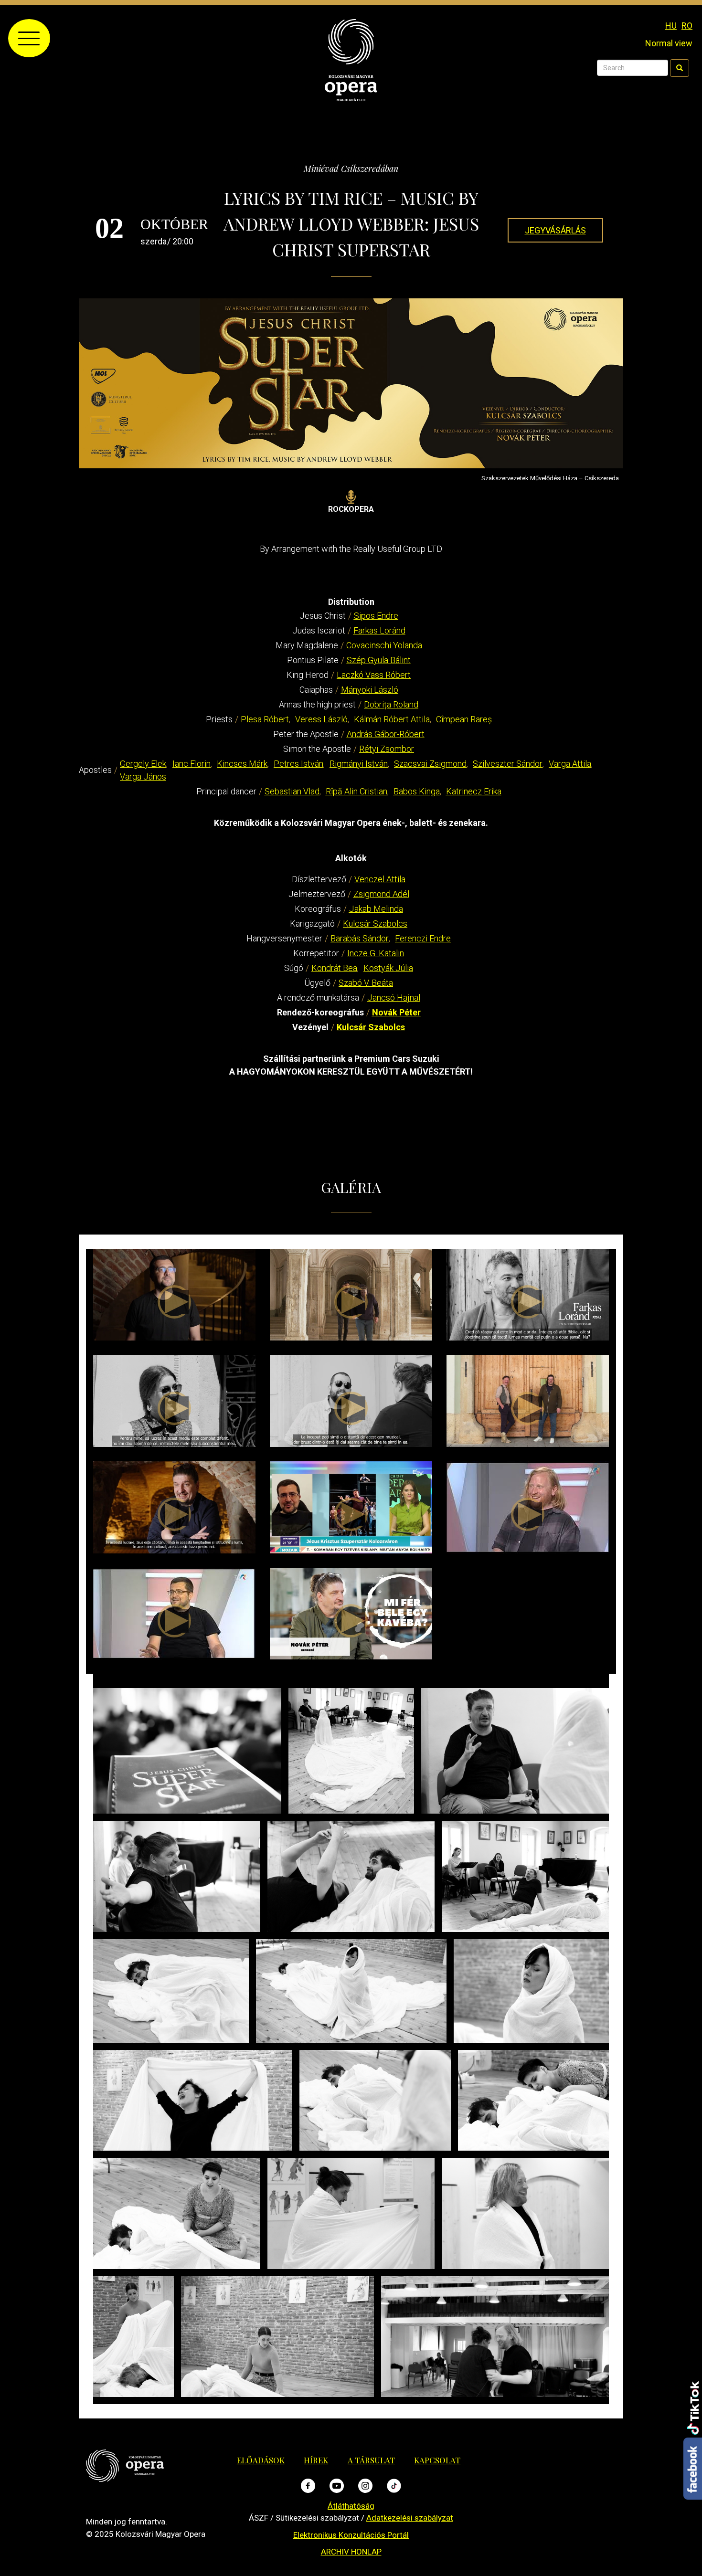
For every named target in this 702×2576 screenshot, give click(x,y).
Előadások (261, 2460)
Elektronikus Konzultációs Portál (351, 2535)
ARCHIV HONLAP (351, 2552)
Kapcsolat (437, 2460)
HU (671, 26)
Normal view (669, 43)
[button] (187, 1751)
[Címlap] (351, 59)
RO (687, 26)
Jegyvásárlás (555, 230)
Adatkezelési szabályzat (410, 2518)
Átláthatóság (351, 2506)
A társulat (371, 2460)
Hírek (316, 2460)
